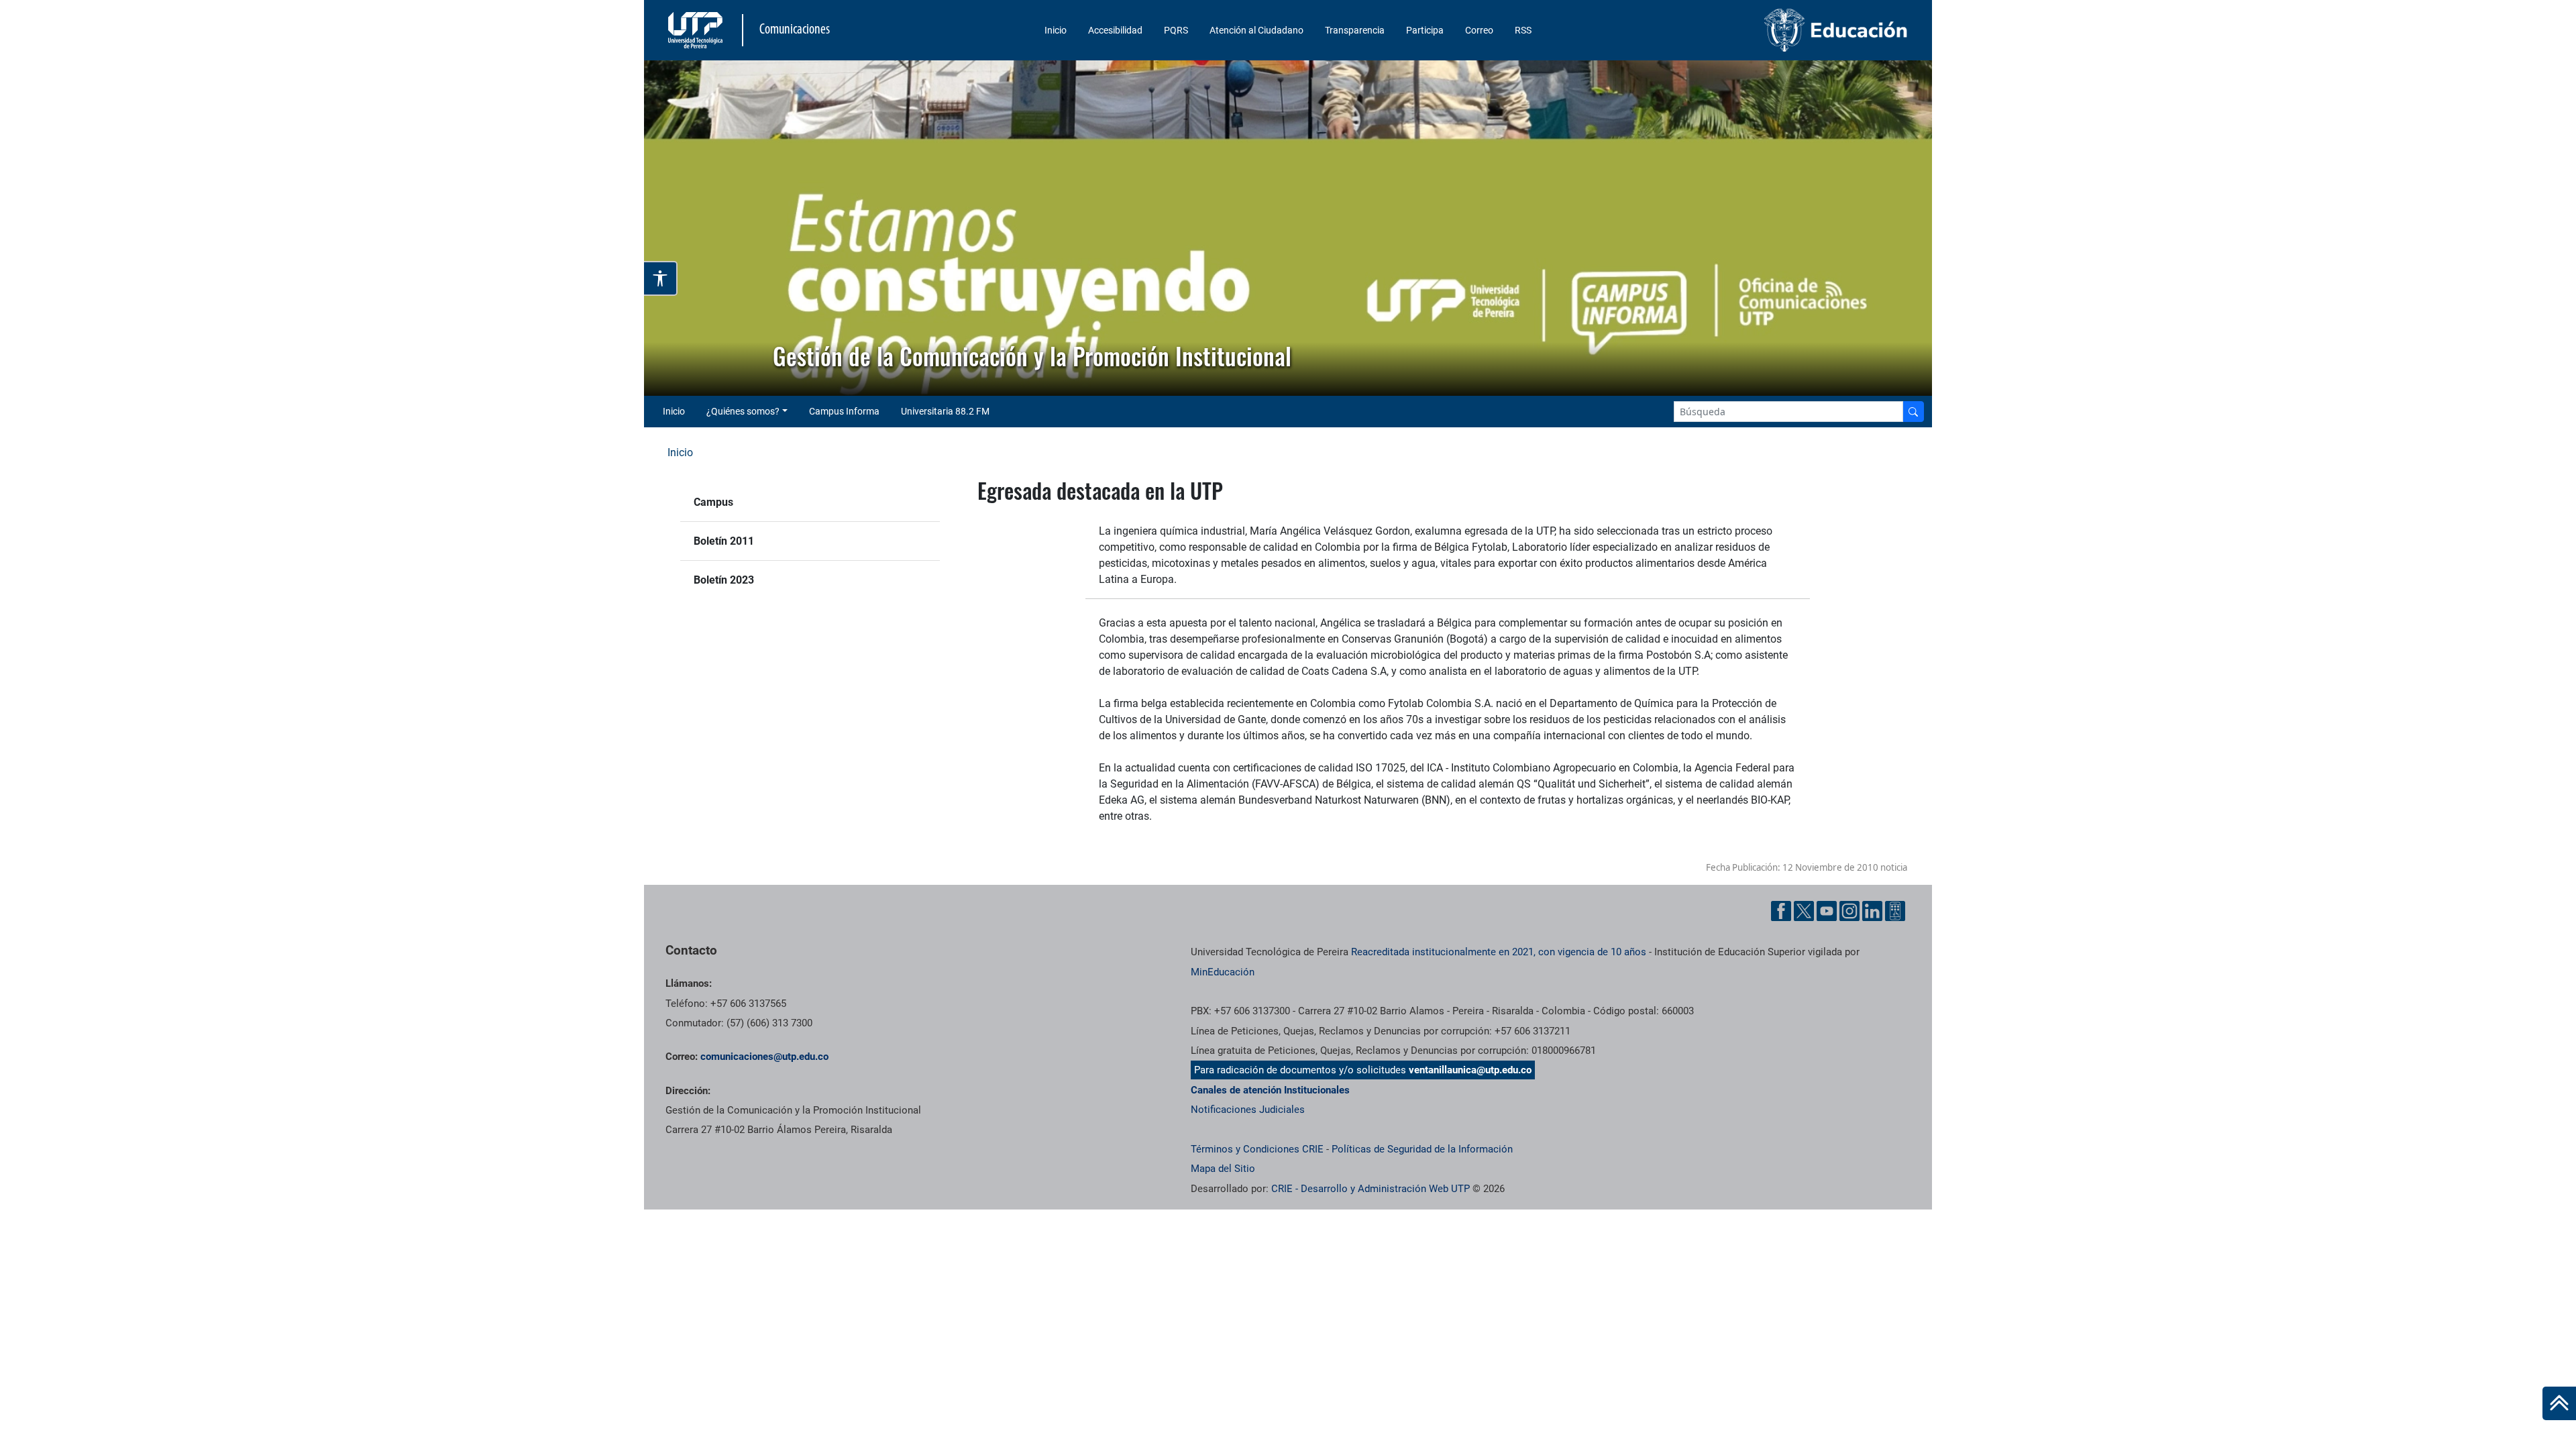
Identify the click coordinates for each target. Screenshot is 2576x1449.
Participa (1425, 30)
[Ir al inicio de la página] (2559, 1403)
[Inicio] (2559, 1403)
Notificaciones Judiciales (1248, 1110)
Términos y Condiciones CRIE (1257, 1149)
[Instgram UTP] (1849, 911)
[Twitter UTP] (1804, 911)
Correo (1479, 30)
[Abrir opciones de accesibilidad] (661, 278)
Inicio (1056, 30)
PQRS (1176, 30)
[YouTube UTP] (1827, 911)
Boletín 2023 (724, 580)
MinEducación (1223, 972)
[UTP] (697, 30)
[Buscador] (1913, 412)
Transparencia (1355, 30)
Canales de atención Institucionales (1270, 1090)
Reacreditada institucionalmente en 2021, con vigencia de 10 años (1499, 952)
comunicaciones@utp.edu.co (764, 1057)
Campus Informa (844, 411)
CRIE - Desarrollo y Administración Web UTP (1371, 1189)
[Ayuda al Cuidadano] (1895, 911)
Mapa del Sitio (1223, 1169)
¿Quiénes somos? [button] (743, 411)
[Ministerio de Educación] (1765, 30)
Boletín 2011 (724, 541)
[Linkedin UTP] (1872, 911)
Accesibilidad (1115, 30)
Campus (713, 502)
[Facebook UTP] (1781, 911)
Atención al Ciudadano (1256, 30)
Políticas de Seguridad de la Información (1422, 1149)
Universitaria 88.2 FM (945, 411)
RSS (1523, 30)
